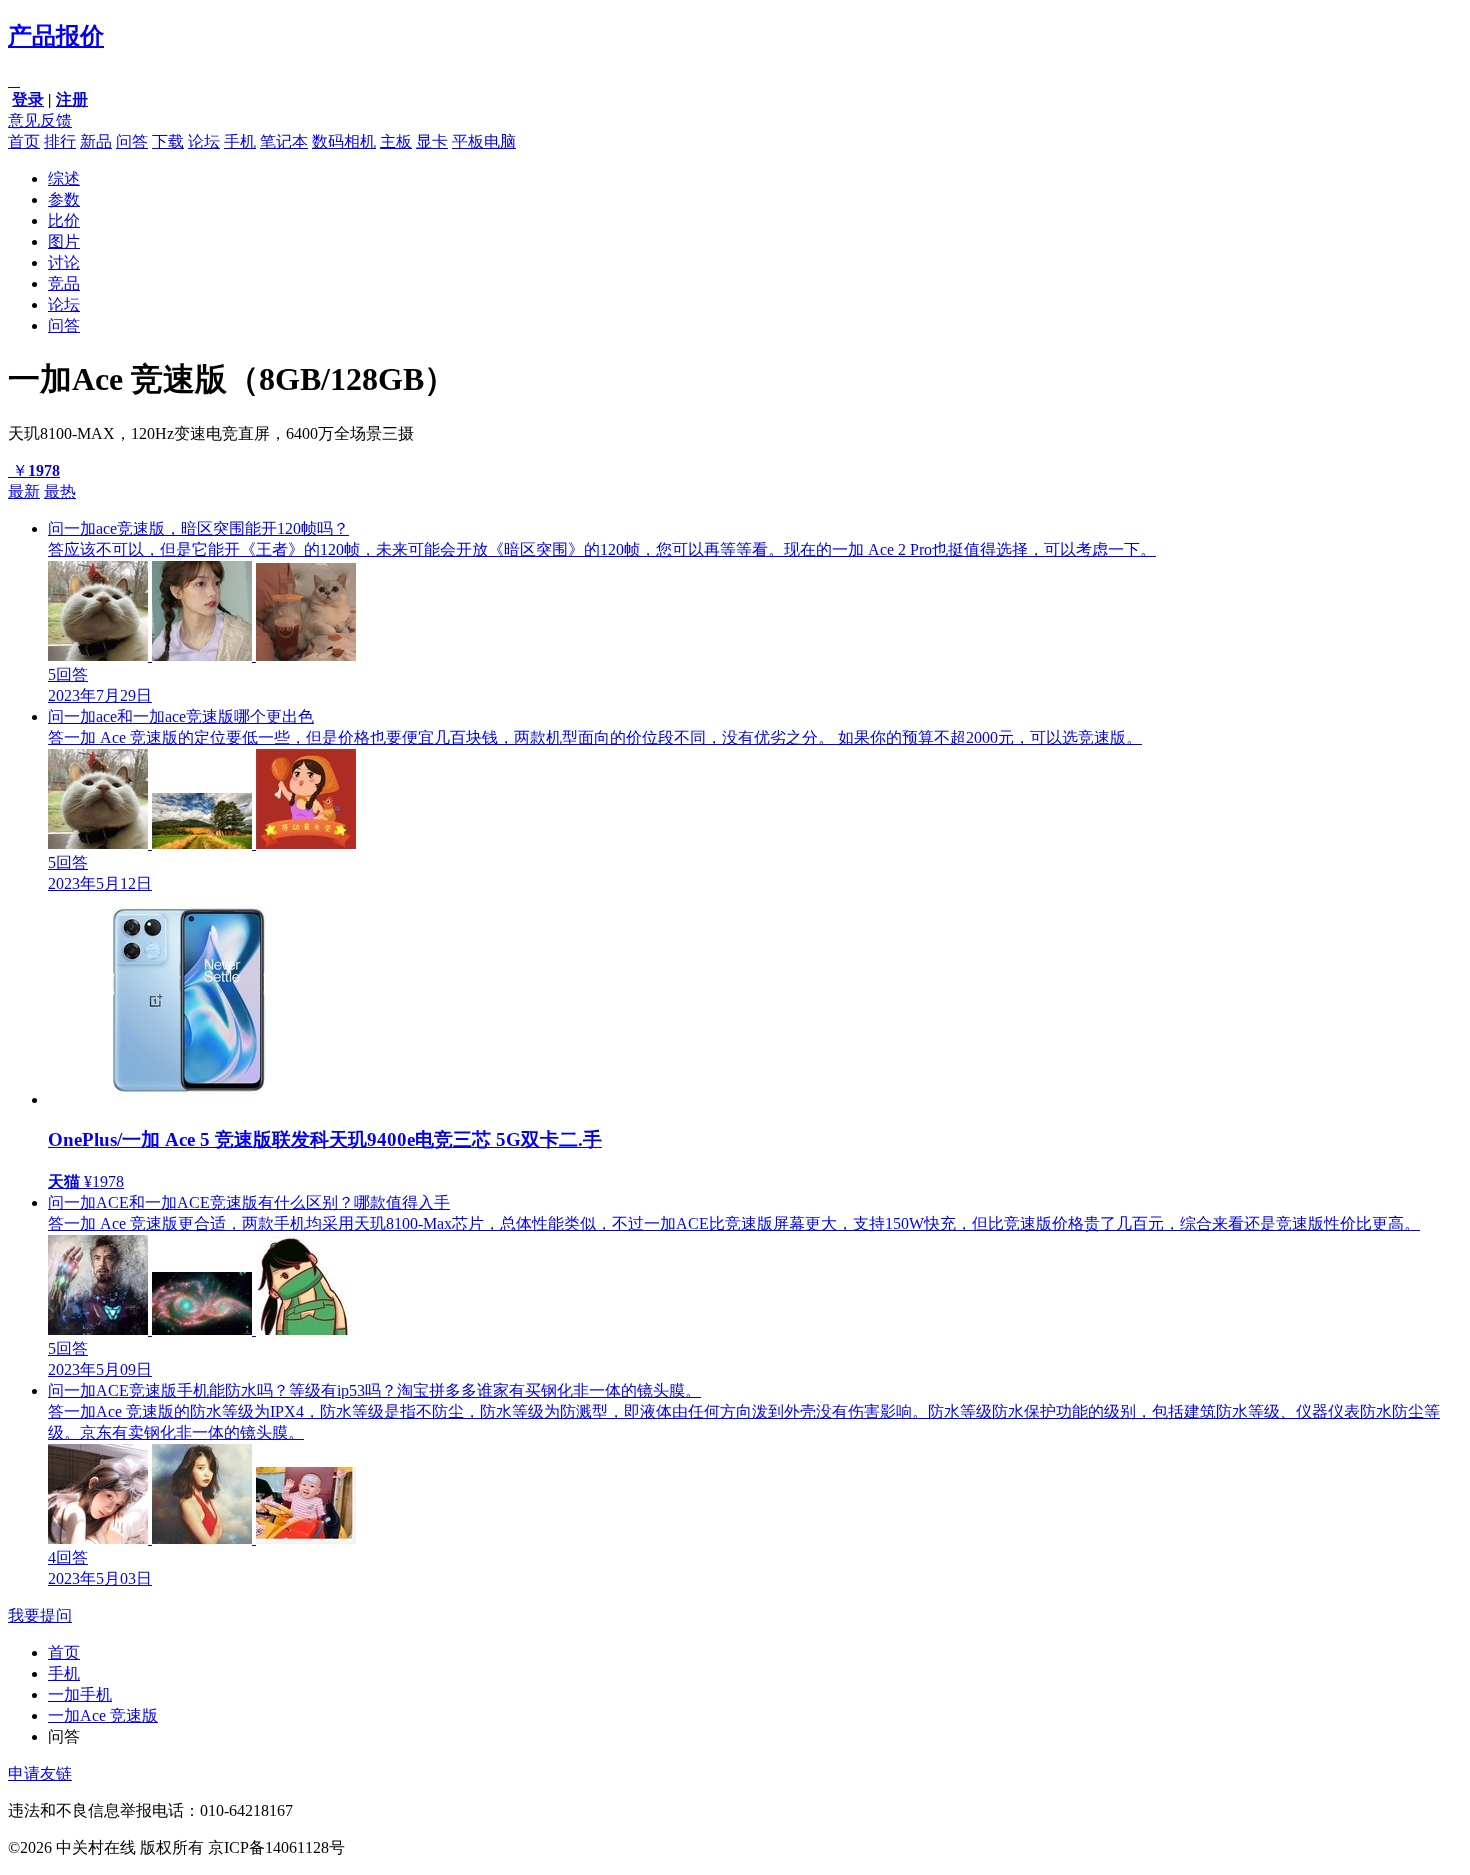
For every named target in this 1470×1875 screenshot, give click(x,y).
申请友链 (40, 1773)
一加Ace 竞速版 (103, 1715)
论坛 (204, 141)
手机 (240, 141)
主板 (396, 141)
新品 (96, 141)
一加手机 (80, 1694)
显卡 (432, 141)
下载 (168, 141)
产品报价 (56, 36)
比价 (64, 220)
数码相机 (344, 141)
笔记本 (284, 141)
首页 (24, 141)
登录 (28, 99)
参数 (64, 199)
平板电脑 (484, 141)
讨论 (64, 262)
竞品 (64, 283)
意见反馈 (40, 120)
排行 (60, 141)
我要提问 (40, 1615)
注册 (72, 99)
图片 (64, 241)
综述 (64, 178)
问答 (132, 141)
